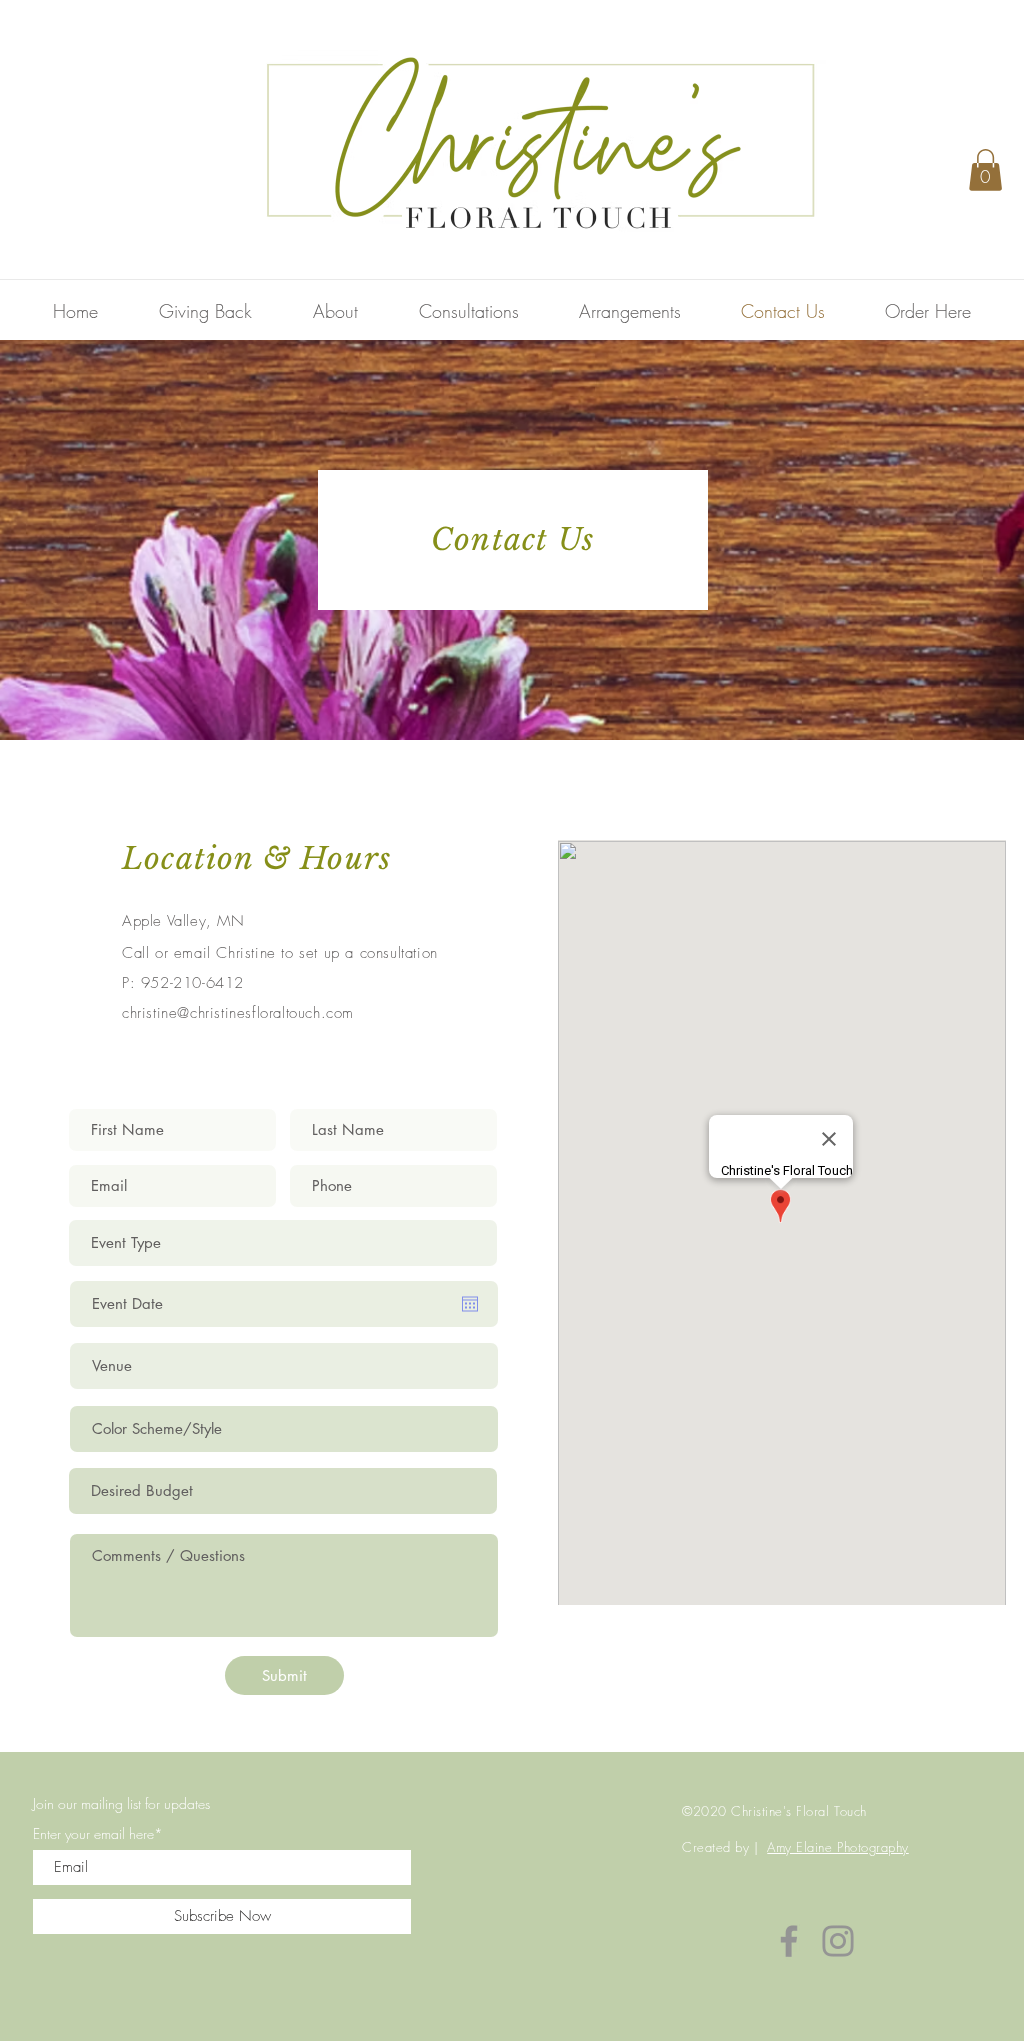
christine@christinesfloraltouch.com (238, 1013)
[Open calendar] (470, 1304)
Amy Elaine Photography (837, 1847)
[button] (985, 170)
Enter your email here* (98, 1834)
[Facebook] (789, 1941)
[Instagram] (838, 1941)
